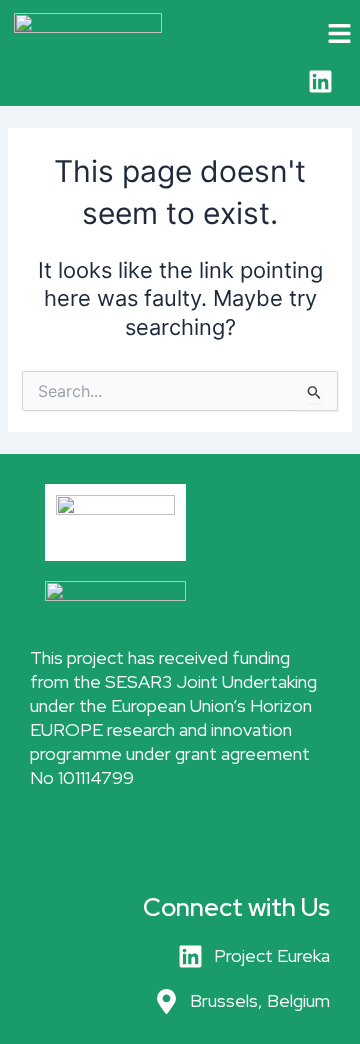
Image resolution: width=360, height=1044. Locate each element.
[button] (320, 34)
